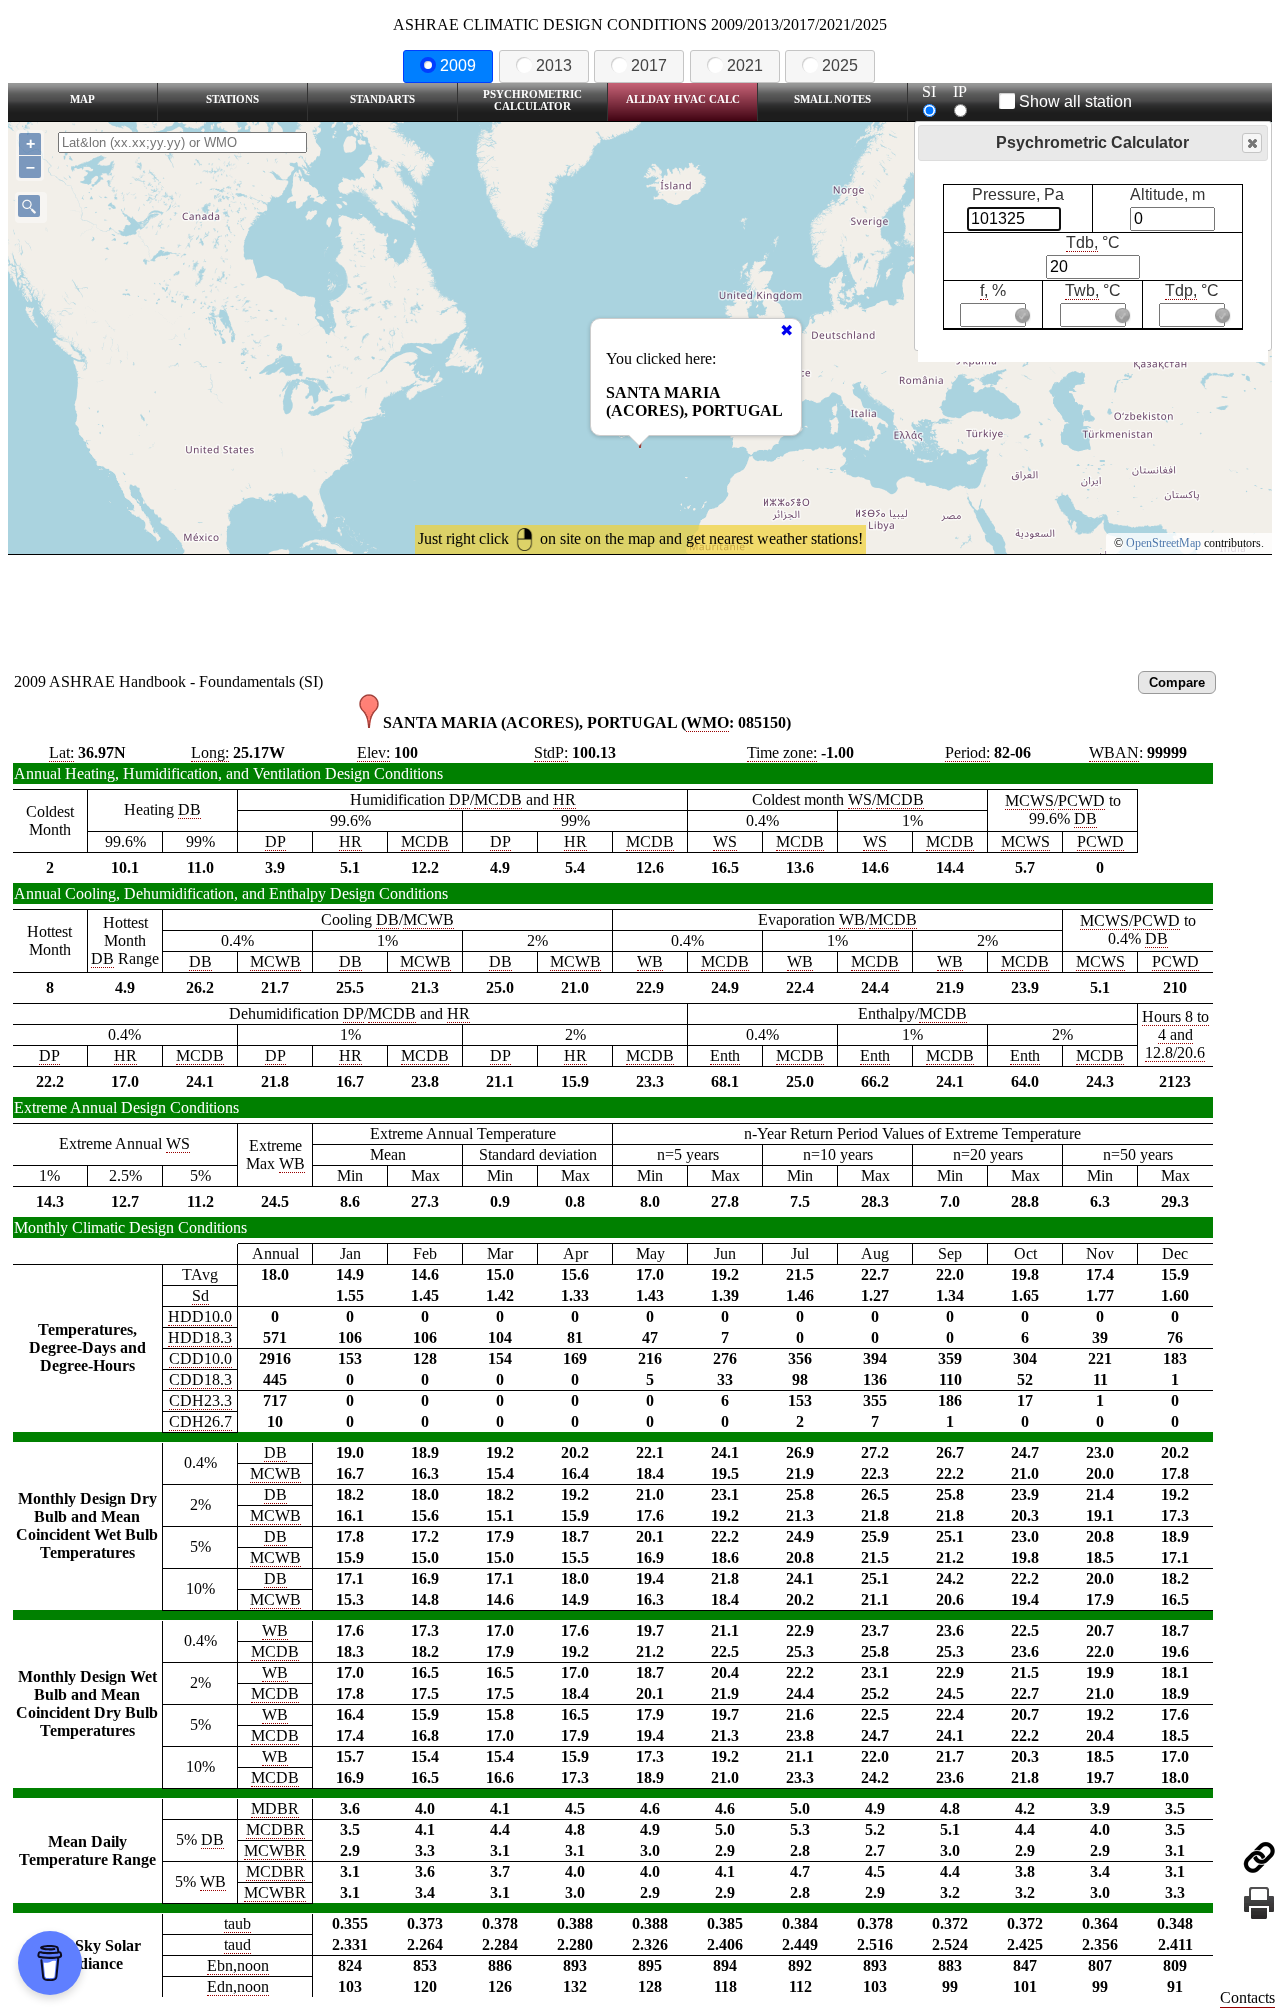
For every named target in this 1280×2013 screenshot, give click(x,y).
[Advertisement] (640, 610)
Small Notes (832, 99)
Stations (232, 99)
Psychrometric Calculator (532, 100)
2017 (649, 65)
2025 (840, 65)
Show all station (1075, 101)
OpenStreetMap (1163, 543)
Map (82, 99)
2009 (458, 65)
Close (1252, 143)
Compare (1177, 682)
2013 (554, 65)
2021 (745, 65)
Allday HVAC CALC (683, 99)
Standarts (382, 99)
